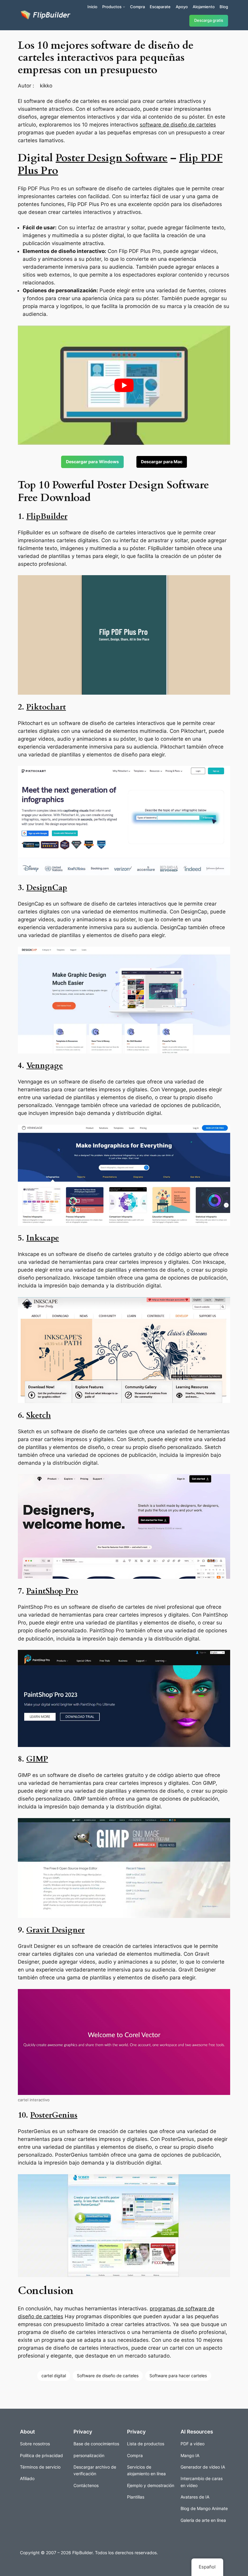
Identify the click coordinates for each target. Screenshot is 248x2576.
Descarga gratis (209, 20)
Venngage (45, 1065)
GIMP (37, 1759)
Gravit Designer (55, 1930)
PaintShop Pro (52, 1591)
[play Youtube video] (124, 385)
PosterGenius (54, 2115)
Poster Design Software (112, 158)
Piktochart (46, 707)
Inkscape (43, 1238)
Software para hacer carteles (178, 2376)
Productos (112, 7)
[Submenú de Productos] (124, 7)
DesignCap (47, 888)
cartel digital (54, 2376)
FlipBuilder (47, 516)
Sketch (39, 1415)
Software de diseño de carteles (108, 2376)
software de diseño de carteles (178, 125)
